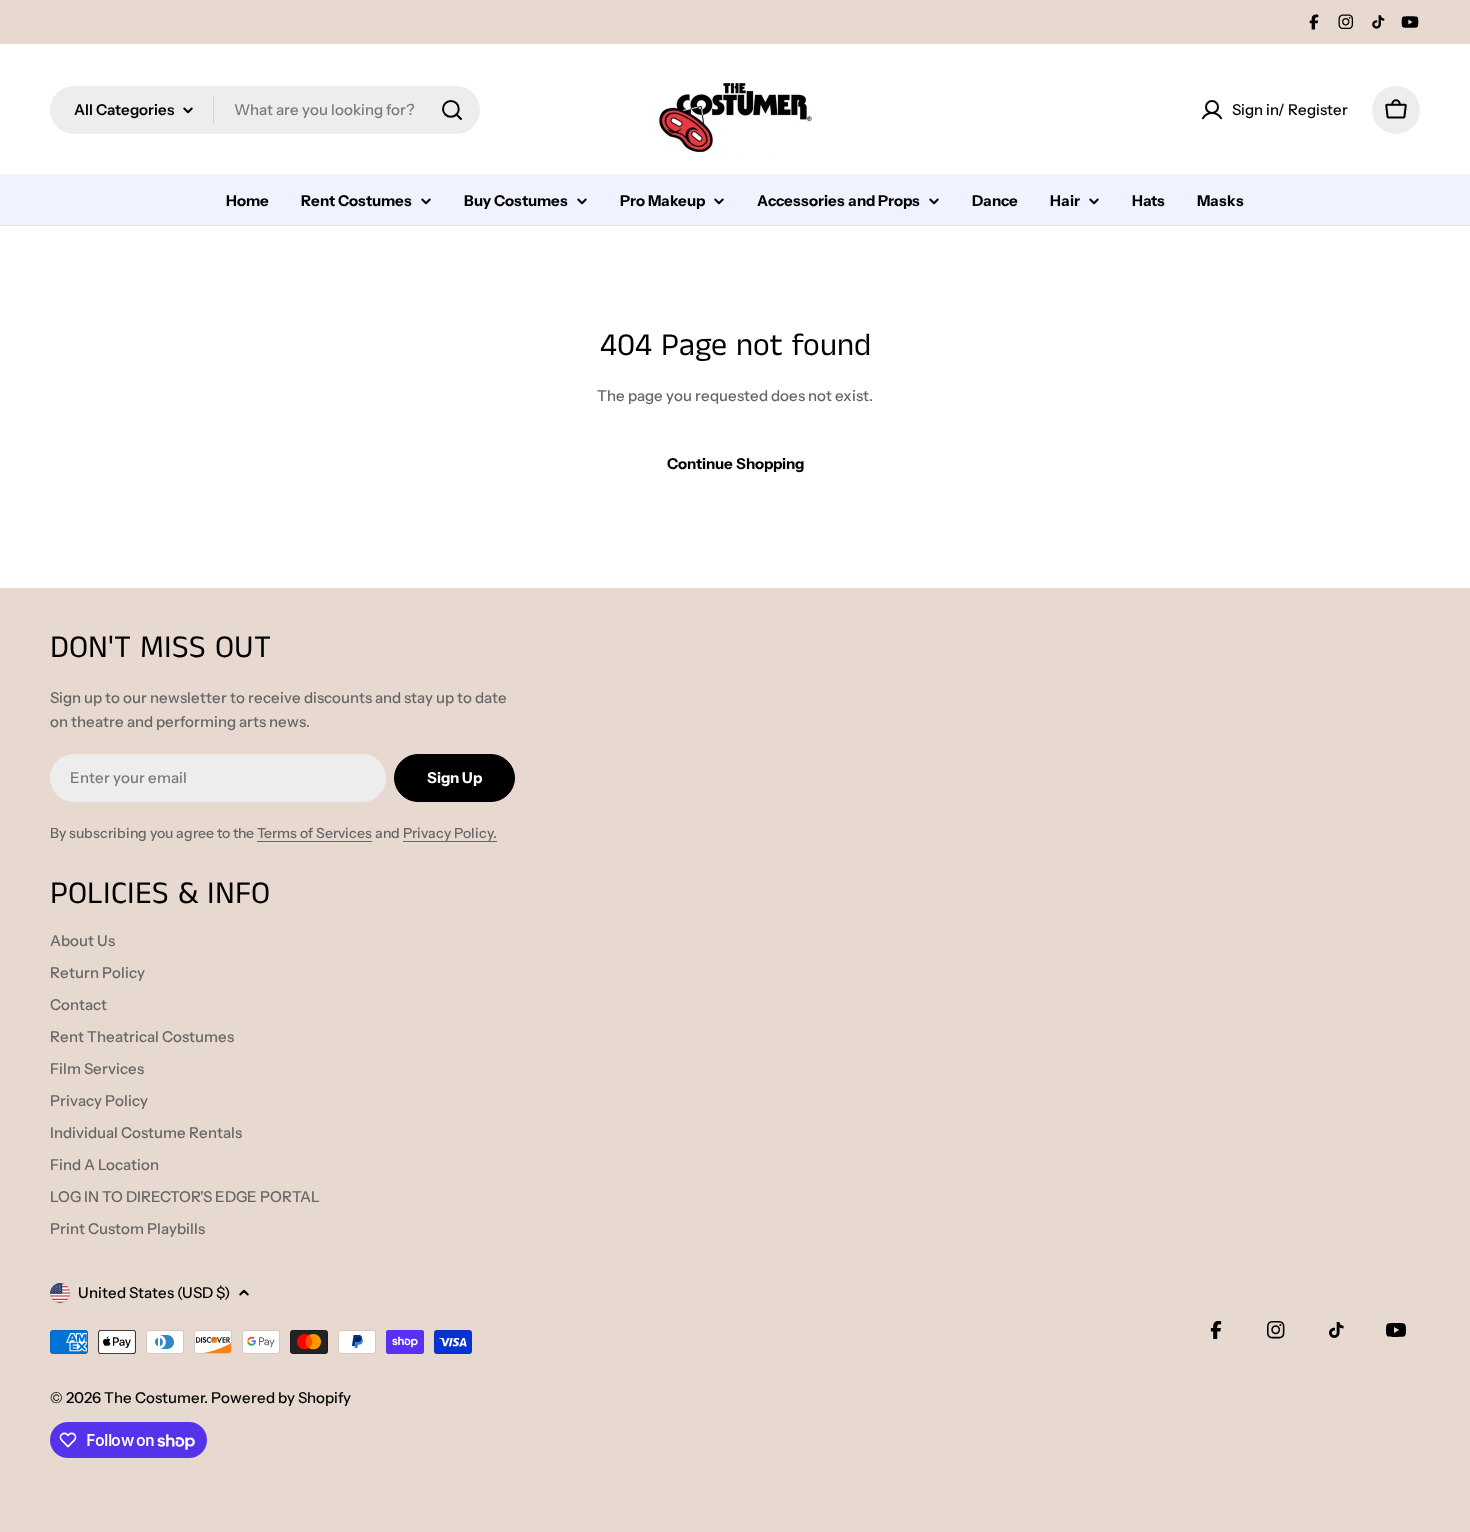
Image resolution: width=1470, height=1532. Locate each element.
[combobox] (265, 110)
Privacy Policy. (450, 833)
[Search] (452, 110)
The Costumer (154, 1397)
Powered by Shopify (281, 1397)
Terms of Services (314, 833)
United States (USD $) (154, 1292)
